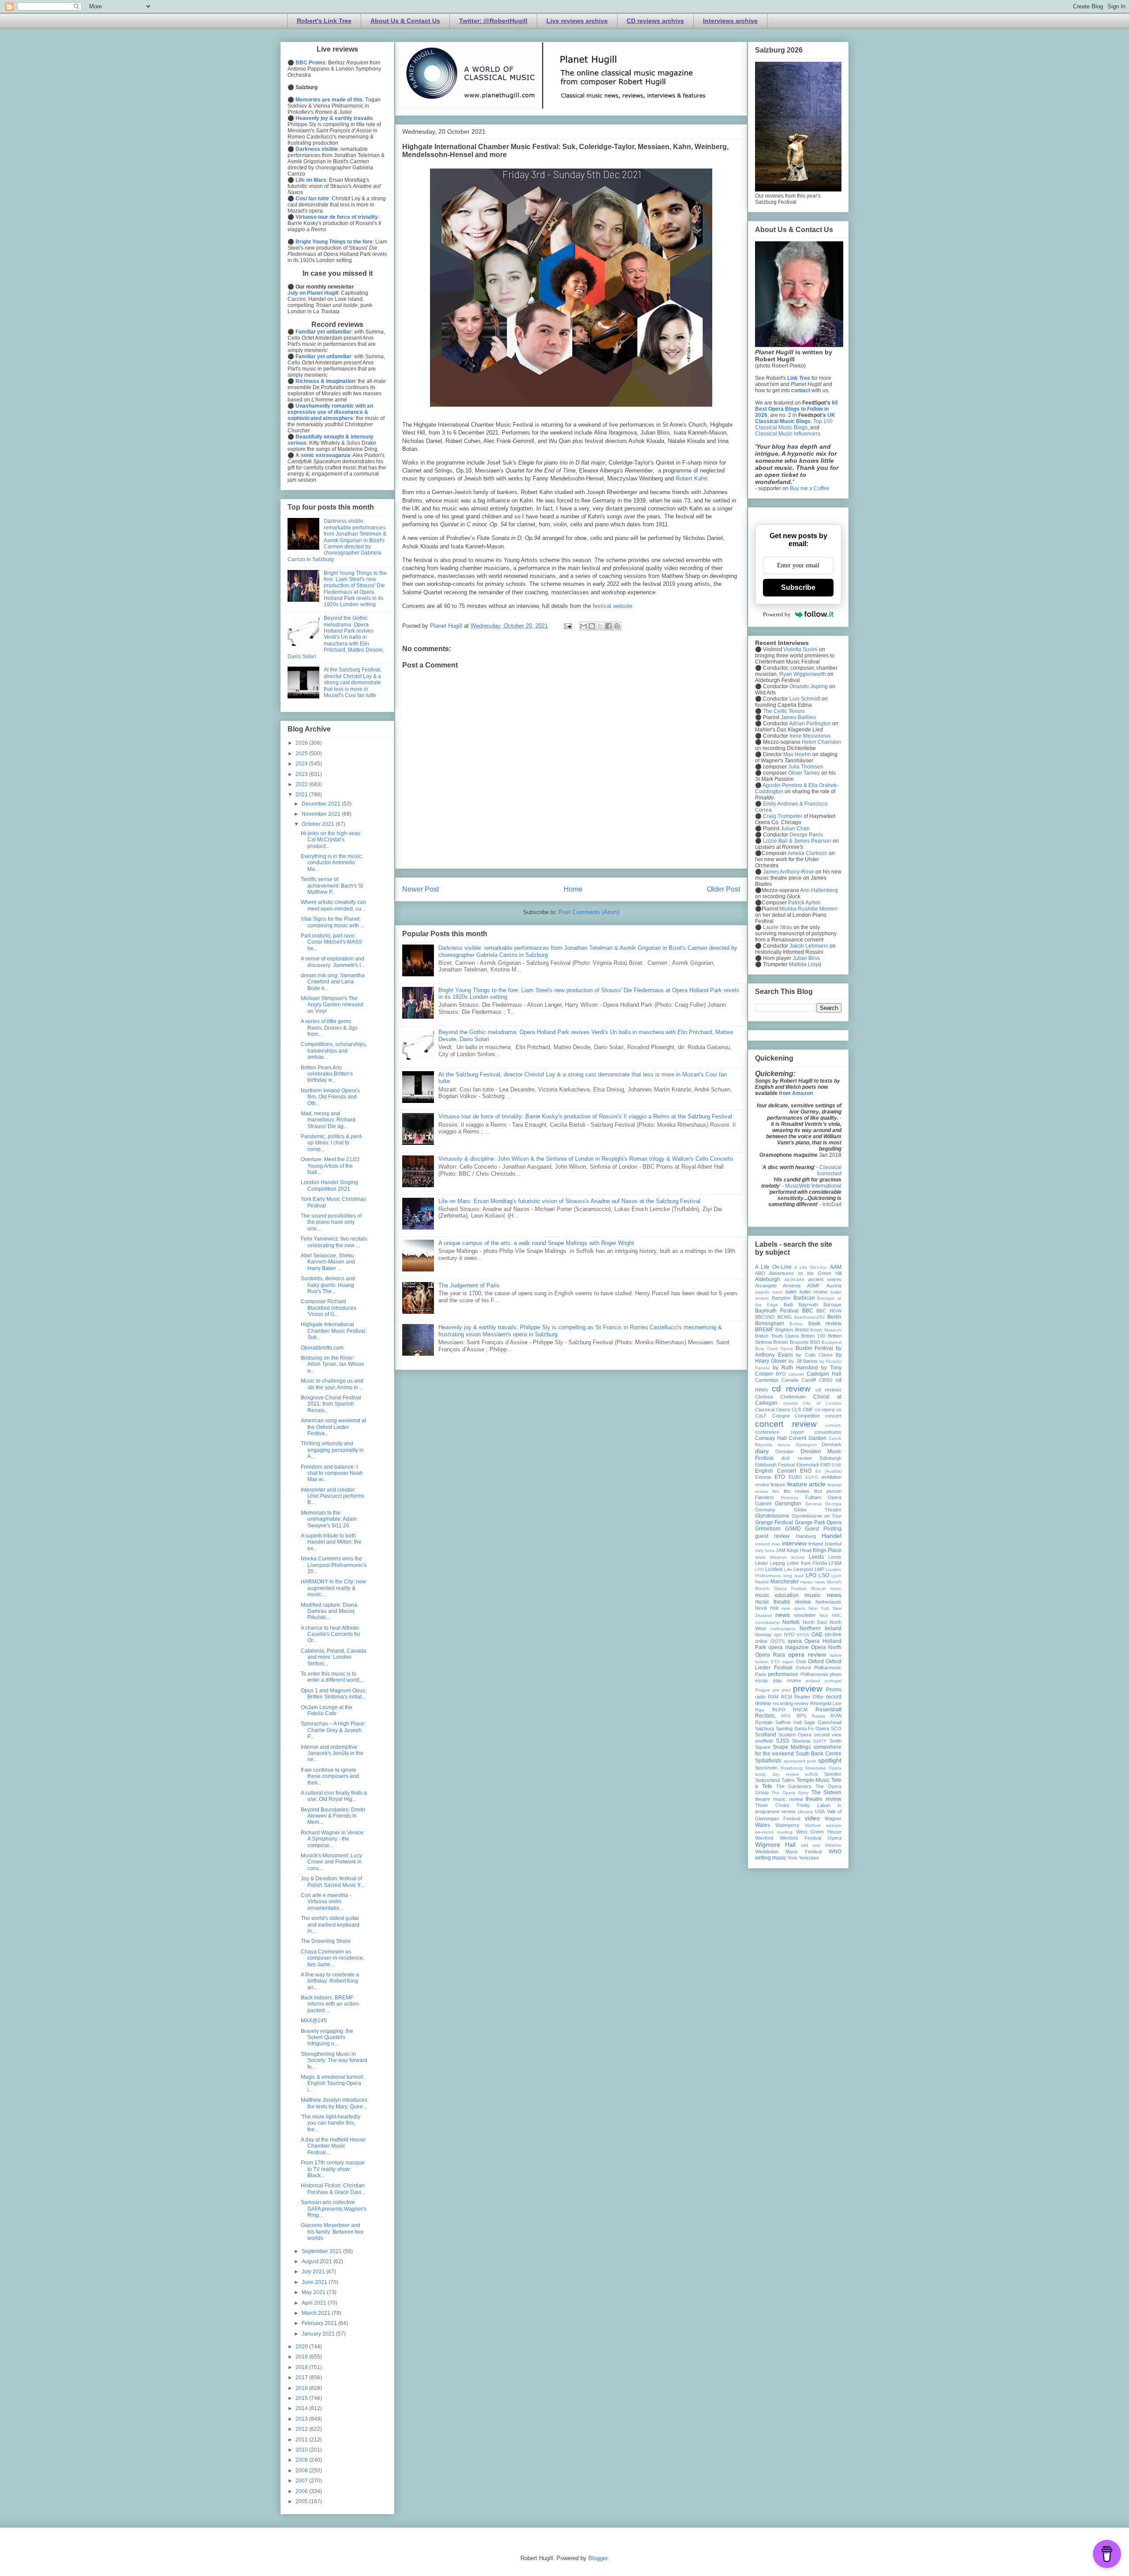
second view (828, 1735)
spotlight (830, 1760)
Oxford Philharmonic (819, 1668)
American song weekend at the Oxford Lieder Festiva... (333, 1427)
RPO (786, 1716)
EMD (826, 1465)
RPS (801, 1716)
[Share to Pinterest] (617, 626)
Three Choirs (772, 1805)
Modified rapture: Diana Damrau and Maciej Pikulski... (329, 1611)
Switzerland (767, 1780)
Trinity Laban (813, 1805)
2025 (302, 754)
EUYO (812, 1477)
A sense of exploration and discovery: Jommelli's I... (333, 962)
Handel (832, 1536)
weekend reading (774, 1832)
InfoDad (832, 1204)
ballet (791, 1292)
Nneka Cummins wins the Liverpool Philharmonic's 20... (334, 1565)
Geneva (813, 1504)
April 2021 (315, 2303)
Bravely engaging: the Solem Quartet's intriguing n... (327, 2038)
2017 (302, 2377)
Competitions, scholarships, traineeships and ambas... (334, 1051)
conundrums (828, 1432)
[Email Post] (567, 626)
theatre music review (779, 1799)
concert (833, 1416)
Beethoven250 (809, 1317)
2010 (302, 2450)
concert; (833, 1425)
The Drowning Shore (326, 1941)
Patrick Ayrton (804, 903)
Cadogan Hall (824, 1374)
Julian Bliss (806, 958)
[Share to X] (600, 626)
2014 (302, 2408)
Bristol (802, 1330)
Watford (813, 1825)
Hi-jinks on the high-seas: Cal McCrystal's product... (331, 840)
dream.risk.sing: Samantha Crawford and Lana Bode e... (333, 982)
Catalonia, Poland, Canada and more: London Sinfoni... (333, 1657)
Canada (790, 1380)
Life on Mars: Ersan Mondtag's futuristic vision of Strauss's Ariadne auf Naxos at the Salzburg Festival (569, 1201)
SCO (836, 1729)
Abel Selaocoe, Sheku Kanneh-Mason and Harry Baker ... (328, 1262)
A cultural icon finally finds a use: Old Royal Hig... (334, 1796)
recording (783, 1703)
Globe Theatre (818, 1510)
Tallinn (788, 1780)
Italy (759, 1550)
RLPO (779, 1710)
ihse (776, 1544)
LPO (811, 1575)
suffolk (811, 1774)
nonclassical (767, 1622)
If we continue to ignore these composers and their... (330, 1776)
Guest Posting (823, 1529)
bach (778, 1292)
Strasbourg (791, 1768)
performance (783, 1674)
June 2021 (315, 2282)
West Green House (819, 1832)
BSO (815, 1342)
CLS (796, 1410)
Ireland (816, 1544)
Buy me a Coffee (810, 488)
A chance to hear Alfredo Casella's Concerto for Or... (331, 1634)
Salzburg (765, 1729)
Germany (765, 1510)
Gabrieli (763, 1504)
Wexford (764, 1838)
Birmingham (770, 1324)
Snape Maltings (792, 1747)
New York (819, 1608)
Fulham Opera (823, 1497)
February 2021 (320, 2323)
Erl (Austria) (828, 1471)
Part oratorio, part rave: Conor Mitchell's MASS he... (331, 942)
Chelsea (764, 1397)
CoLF (761, 1416)
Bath (789, 1305)
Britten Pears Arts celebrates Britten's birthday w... (327, 1074)
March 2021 (317, 2313)
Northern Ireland (821, 1628)
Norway (763, 1635)
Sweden (833, 1774)
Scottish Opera (795, 1735)
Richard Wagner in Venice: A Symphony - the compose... (333, 1839)
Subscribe (798, 587)
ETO (780, 1477)
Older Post (723, 889)
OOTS (778, 1641)
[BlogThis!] (592, 626)
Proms (834, 1690)
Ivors (770, 1550)
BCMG (785, 1317)
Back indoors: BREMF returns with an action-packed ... (331, 2004)
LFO (759, 1569)
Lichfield (774, 1569)
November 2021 (322, 814)
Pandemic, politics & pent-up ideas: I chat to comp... (332, 1143)
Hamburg (806, 1536)
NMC (837, 1615)
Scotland (766, 1735)
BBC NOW (829, 1311)
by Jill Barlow (803, 1361)
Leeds (816, 1557)
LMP (819, 1569)
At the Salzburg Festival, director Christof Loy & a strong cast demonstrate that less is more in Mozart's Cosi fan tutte (353, 682)
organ (788, 1662)
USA (820, 1811)
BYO (781, 1374)
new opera (793, 1608)
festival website (613, 606)
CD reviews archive (655, 21)
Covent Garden (808, 1438)
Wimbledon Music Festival (788, 1852)
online (761, 1641)
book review (825, 1324)
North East (815, 1622)
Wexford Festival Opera (811, 1838)
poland (813, 1681)
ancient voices (825, 1279)
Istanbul (833, 1544)
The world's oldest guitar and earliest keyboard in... (330, 1925)
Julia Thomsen (806, 767)
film (776, 1491)
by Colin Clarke (814, 1355)
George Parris (806, 835)
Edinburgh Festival (775, 1465)
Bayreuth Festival (777, 1311)
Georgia (833, 1504)
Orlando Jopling (809, 686)
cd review (791, 1389)
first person (828, 1491)
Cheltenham (793, 1397)
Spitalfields (768, 1761)
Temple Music (813, 1780)
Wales (763, 1825)
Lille (788, 1569)
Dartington (806, 1445)
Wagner (833, 1819)
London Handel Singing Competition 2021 (329, 1185)
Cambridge (767, 1380)
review (801, 1703)
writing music (771, 1858)
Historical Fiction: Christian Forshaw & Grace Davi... (333, 2189)
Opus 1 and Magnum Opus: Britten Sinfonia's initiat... (334, 1694)
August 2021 (318, 2261)
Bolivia (796, 1324)
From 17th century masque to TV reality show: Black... (333, 2169)
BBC (808, 1311)
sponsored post (800, 1761)
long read (793, 1576)
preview (808, 1689)
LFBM (835, 1563)
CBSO (826, 1380)
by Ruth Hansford (795, 1368)
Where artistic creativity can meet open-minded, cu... (333, 905)
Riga (760, 1710)
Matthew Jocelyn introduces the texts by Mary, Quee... (334, 2103)
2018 (302, 2367)
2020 (302, 2347)
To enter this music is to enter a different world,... (333, 1677)
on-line (833, 1635)
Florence (789, 1498)
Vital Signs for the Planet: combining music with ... (333, 922)
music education (777, 1595)
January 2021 (319, 2334)
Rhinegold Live (826, 1703)
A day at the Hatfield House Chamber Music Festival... (333, 2146)
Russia (818, 1716)
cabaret (796, 1374)
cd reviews (828, 1390)
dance (784, 1445)
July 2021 (314, 2272)
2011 (302, 2440)
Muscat (818, 1588)
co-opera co (828, 1410)
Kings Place (827, 1550)
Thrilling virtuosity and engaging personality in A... (332, 1450)
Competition (807, 1416)
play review (787, 1680)
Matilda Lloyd (805, 964)
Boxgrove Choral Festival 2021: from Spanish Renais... (331, 1404)
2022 (302, 784)
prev (786, 1690)
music (836, 1588)
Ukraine (806, 1812)
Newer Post (421, 889)
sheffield (764, 1741)
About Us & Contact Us (405, 21)
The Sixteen (826, 1792)
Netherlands (828, 1602)
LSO (824, 1575)
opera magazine (788, 1647)
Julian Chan (795, 829)
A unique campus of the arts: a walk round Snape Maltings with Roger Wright (536, 1243)
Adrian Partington (810, 724)
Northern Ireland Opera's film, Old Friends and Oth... (330, 1097)
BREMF (764, 1330)
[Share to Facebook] (609, 626)
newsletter (805, 1615)
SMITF (820, 1741)
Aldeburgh (768, 1279)
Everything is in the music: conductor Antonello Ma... (332, 863)
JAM (781, 1550)
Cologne (781, 1416)
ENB (837, 1465)
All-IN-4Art (794, 1280)
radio (760, 1697)
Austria (834, 1286)
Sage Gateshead (823, 1722)
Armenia (792, 1286)
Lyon (836, 1576)
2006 (302, 2491)
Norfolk (791, 1622)
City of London (822, 1403)
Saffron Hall (788, 1722)
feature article (806, 1484)
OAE (817, 1635)
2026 (302, 743)
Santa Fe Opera (812, 1729)
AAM (836, 1267)
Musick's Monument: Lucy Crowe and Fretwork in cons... (331, 1862)
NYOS (803, 1635)
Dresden (785, 1451)
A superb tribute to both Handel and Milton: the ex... (331, 1542)
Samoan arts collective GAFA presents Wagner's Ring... (334, 2209)
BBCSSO (765, 1317)
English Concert (776, 1471)
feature (778, 1485)
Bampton (781, 1298)
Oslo (801, 1661)
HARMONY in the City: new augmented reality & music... (333, 1588)
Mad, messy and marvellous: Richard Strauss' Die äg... (328, 1120)
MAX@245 (314, 2021)
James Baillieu (798, 717)
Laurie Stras (777, 927)
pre (776, 1690)
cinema (791, 1403)
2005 (302, 2501)
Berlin (834, 1317)
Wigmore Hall (775, 1845)
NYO (789, 1635)
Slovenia (801, 1741)
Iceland (763, 1544)
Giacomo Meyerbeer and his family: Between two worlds (332, 2232)
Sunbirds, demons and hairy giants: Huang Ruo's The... (328, 1285)
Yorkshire (809, 1858)
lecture (798, 1557)
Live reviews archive (577, 21)
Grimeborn (768, 1529)
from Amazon (796, 1093)
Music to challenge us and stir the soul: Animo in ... (332, 1384)
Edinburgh (831, 1458)
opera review (807, 1654)
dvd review (796, 1458)
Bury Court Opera (774, 1348)
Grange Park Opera (818, 1522)
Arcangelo (766, 1286)
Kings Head (799, 1550)
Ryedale (764, 1722)
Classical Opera (772, 1410)
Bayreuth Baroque (820, 1305)
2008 (302, 2471)
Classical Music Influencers (788, 434)
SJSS (782, 1741)
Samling (784, 1729)
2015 (302, 2398)
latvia (760, 1557)
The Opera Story (790, 1793)
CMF (808, 1410)
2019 (302, 2357)
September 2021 (322, 2251)
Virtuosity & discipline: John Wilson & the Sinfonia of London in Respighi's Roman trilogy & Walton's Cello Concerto (586, 1159)
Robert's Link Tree (324, 21)
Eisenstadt (808, 1465)
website (834, 1825)
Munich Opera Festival (781, 1588)
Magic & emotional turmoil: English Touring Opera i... (333, 2083)
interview (794, 1543)
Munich (834, 1582)
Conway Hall (771, 1438)
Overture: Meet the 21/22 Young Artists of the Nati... (330, 1166)
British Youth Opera (777, 1336)
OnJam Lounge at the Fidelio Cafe (327, 1710)
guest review (772, 1536)
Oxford (816, 1661)
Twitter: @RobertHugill (493, 21)
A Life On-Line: (811, 1267)
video (812, 1818)
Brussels (799, 1342)
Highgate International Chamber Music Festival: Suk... (334, 1331)
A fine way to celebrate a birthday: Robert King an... (330, 1981)
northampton (783, 1629)
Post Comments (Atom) (589, 912)
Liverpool (803, 1569)
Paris (761, 1674)
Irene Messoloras (810, 736)
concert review (786, 1424)
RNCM (800, 1710)
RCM (787, 1697)
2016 (302, 2388)
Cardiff (809, 1380)
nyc (778, 1635)
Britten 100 (813, 1336)
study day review (777, 1774)
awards (762, 1292)
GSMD (793, 1529)
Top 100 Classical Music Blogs (794, 424)
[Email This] (583, 626)
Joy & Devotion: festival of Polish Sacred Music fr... (333, 1882)
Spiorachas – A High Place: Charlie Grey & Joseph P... (333, 1730)
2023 (302, 774)
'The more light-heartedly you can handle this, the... (331, 2123)
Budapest (832, 1342)
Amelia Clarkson (807, 853)
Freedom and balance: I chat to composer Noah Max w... (332, 1473)
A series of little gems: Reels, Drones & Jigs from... (329, 1028)
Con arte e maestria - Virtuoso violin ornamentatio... (326, 1902)
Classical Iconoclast (829, 1170)
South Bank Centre (819, 1754)
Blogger (598, 2558)
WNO (835, 1852)
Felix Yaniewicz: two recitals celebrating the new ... (334, 1242)
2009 (302, 2460)
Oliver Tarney (804, 773)
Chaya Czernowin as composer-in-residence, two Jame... (333, 1958)
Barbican (804, 1298)
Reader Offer (809, 1697)
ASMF (814, 1286)
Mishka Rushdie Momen (808, 909)
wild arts (811, 1845)
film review (796, 1491)
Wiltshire (833, 1845)
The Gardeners (794, 1786)
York (793, 1858)
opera (795, 1641)
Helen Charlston (821, 742)
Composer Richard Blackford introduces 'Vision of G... (329, 1308)
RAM (773, 1697)
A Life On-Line (773, 1267)
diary (762, 1451)
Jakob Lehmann (809, 946)
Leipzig (778, 1563)
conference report (779, 1432)
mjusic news (813, 1582)
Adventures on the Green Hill (805, 1273)
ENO (806, 1471)
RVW (836, 1716)
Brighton (784, 1330)
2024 (302, 764)
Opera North (826, 1647)
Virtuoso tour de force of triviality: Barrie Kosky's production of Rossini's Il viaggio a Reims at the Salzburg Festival (585, 1116)
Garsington (788, 1504)
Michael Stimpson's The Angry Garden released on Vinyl (332, 1005)
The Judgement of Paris (469, 1285)
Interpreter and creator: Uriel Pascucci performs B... (333, 1496)
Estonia (763, 1477)
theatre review (824, 1799)
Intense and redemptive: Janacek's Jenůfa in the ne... (332, 1753)
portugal (833, 1681)
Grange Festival (774, 1522)
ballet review (814, 1292)
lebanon (778, 1557)
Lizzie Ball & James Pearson (797, 841)
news (783, 1615)
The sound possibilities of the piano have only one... (331, 1222)
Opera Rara (770, 1655)
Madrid (762, 1582)
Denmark (832, 1444)
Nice (824, 1615)
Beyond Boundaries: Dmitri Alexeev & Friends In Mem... (333, 1816)
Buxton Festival (815, 1348)
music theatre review (783, 1602)
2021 (302, 795)
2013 (302, 2419)
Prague (763, 1690)
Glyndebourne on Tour (817, 1516)
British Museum (826, 1330)
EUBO (795, 1477)
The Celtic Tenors (784, 711)
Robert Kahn (692, 478)
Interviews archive (730, 21)
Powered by (777, 614)
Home (573, 889)
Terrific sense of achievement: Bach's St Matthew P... (332, 886)
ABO (760, 1273)
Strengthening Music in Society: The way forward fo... (334, 2060)
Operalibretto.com (322, 1348)
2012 (302, 2429)
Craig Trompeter (783, 816)
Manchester (785, 1582)
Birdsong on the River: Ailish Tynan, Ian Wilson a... (333, 1364)
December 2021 (322, 804)
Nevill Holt (767, 1608)
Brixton (781, 1342)
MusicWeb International (813, 1186)
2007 (302, 2481)
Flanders (765, 1497)
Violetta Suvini (800, 649)
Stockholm (766, 1768)
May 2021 (314, 2292)
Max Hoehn (797, 754)
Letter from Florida (807, 1563)
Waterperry (787, 1825)
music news (823, 1595)
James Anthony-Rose (789, 872)
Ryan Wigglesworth (803, 674)
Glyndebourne (772, 1516)
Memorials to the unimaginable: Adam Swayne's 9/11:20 (329, 1519)
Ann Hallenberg (819, 890)
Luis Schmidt (805, 699)
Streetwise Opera (823, 1768)
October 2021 (319, 824)
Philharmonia (814, 1674)
